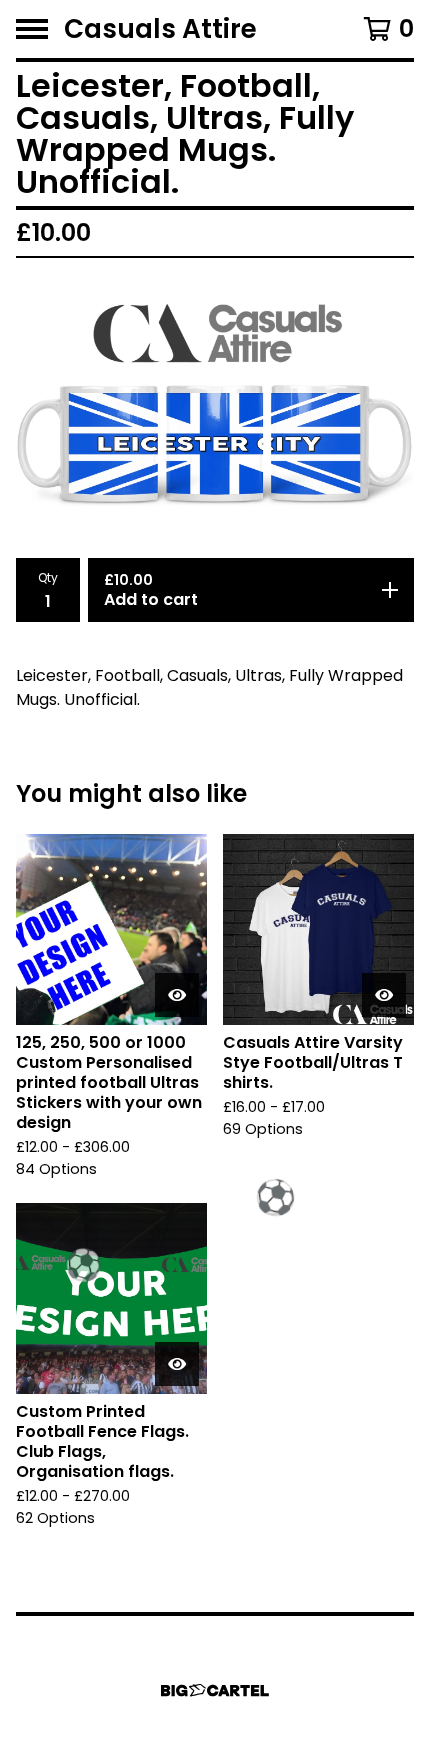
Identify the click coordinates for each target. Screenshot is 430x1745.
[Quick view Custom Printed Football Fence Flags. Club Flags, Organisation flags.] (177, 1364)
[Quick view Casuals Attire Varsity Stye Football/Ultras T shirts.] (384, 995)
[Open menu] (32, 29)
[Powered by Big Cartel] (215, 1690)
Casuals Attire (160, 29)
